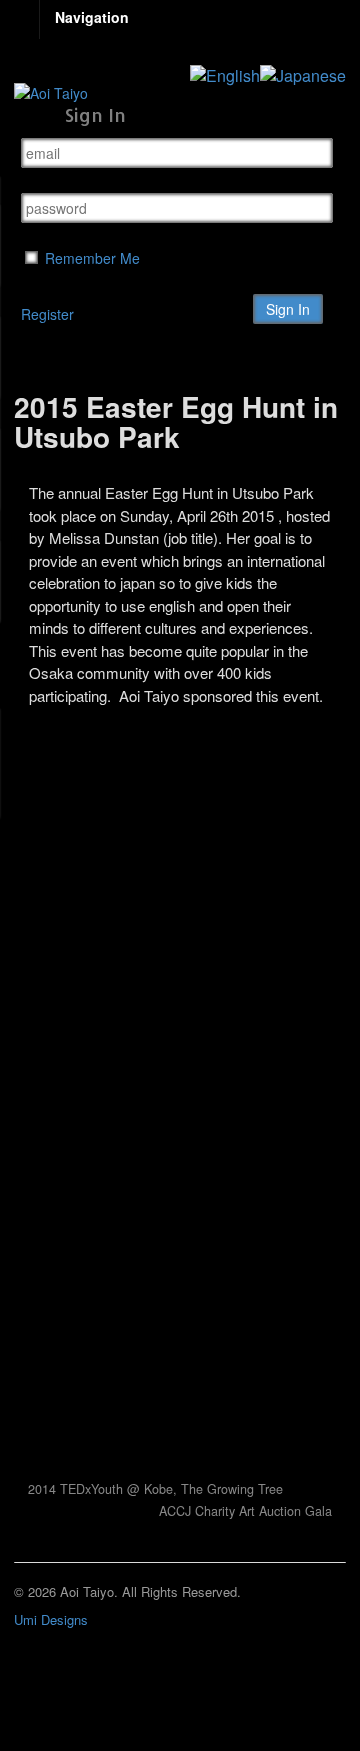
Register (47, 314)
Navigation (92, 17)
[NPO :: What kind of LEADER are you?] (51, 93)
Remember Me (90, 258)
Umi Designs (51, 1619)
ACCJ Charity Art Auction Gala (247, 1511)
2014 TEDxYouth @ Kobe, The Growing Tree (153, 1489)
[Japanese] (303, 72)
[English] (225, 72)
